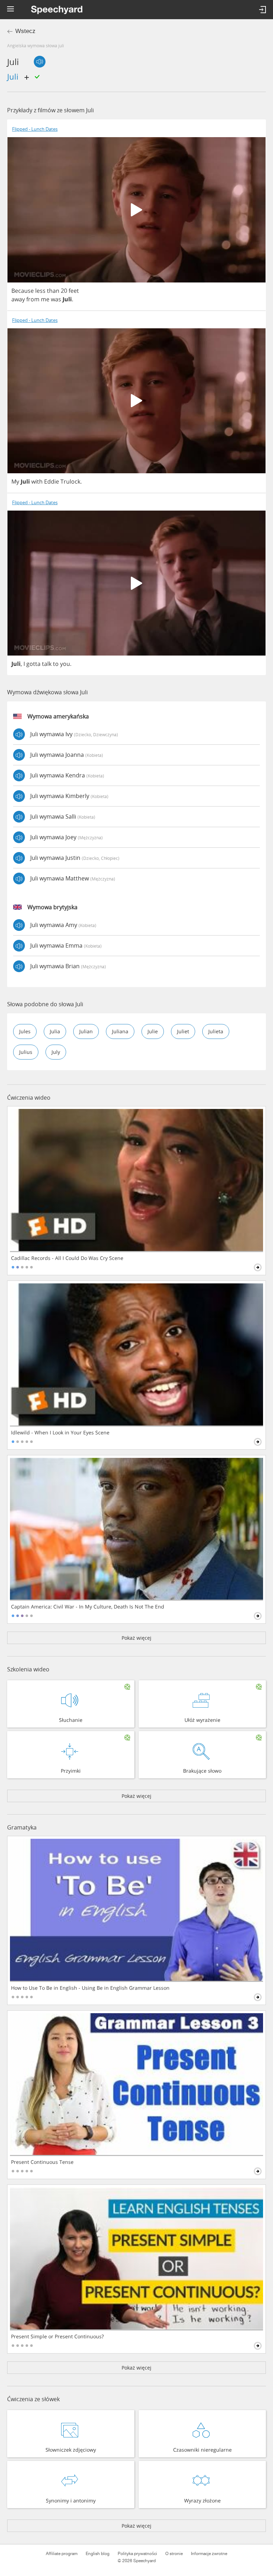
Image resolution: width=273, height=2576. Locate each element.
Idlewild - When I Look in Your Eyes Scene (60, 1433)
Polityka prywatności (137, 2554)
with (37, 481)
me (45, 299)
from (33, 299)
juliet (183, 1031)
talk (47, 664)
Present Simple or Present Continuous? (57, 2337)
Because (23, 291)
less (40, 291)
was (56, 299)
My (15, 481)
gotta (33, 664)
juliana (120, 1031)
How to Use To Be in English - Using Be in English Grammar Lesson (90, 1988)
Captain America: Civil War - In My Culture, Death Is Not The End (88, 1607)
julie (153, 1031)
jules (25, 1031)
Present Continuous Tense (42, 2162)
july (56, 1052)
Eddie (52, 481)
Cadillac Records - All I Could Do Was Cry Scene (67, 1258)
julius (26, 1052)
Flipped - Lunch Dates (35, 129)
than (53, 291)
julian (86, 1031)
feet (74, 291)
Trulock (70, 481)
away (18, 299)
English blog (98, 2554)
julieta (216, 1031)
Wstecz (25, 31)
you (65, 664)
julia (55, 1031)
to (56, 664)
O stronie (174, 2554)
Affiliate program (62, 2554)
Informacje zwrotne (209, 2554)
